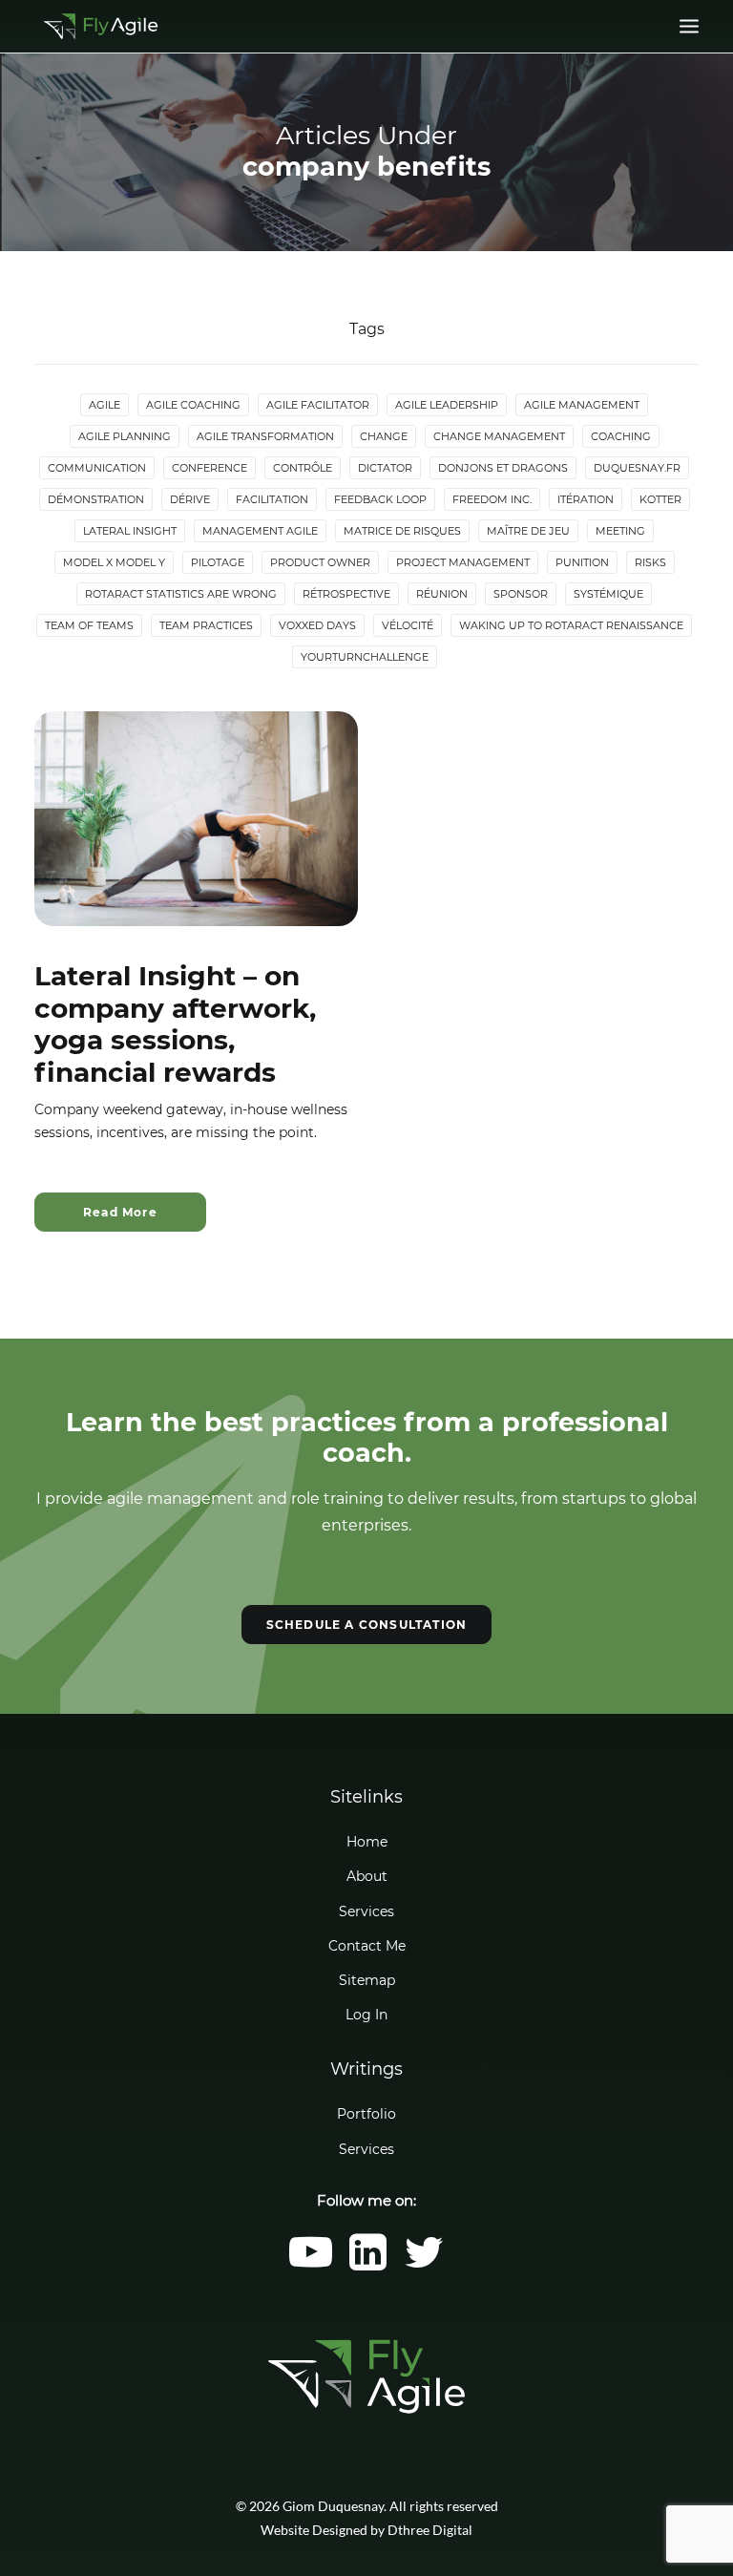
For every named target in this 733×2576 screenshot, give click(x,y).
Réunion (442, 594)
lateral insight (130, 531)
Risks (650, 562)
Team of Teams (89, 625)
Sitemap (367, 1980)
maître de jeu (528, 531)
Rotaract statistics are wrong (181, 594)
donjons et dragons (503, 468)
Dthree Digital (430, 2530)
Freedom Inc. (492, 499)
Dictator (385, 468)
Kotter (660, 499)
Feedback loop (380, 499)
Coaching (621, 436)
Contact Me (367, 1946)
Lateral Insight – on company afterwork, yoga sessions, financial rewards (175, 1024)
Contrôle (303, 468)
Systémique (608, 594)
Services (366, 1911)
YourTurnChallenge (365, 657)
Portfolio (366, 2114)
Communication (97, 468)
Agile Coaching (193, 405)
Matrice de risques (402, 531)
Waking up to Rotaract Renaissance (571, 625)
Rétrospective (346, 594)
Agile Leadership (447, 405)
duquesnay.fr (637, 468)
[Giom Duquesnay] (101, 26)
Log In (366, 2015)
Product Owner (320, 562)
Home (367, 1842)
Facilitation (272, 499)
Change (384, 436)
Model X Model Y (114, 562)
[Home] (366, 2376)
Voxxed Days (317, 625)
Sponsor (521, 594)
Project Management (463, 562)
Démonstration (96, 499)
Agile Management (582, 405)
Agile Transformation (265, 436)
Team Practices (206, 625)
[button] (689, 27)
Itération (586, 499)
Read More (120, 1212)
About (367, 1876)
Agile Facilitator (318, 405)
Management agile (260, 531)
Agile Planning (125, 436)
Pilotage (218, 562)
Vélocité (408, 625)
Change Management (499, 436)
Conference (209, 468)
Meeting (620, 531)
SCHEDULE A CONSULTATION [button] (367, 1625)
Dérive (190, 499)
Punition (582, 562)
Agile (105, 405)
